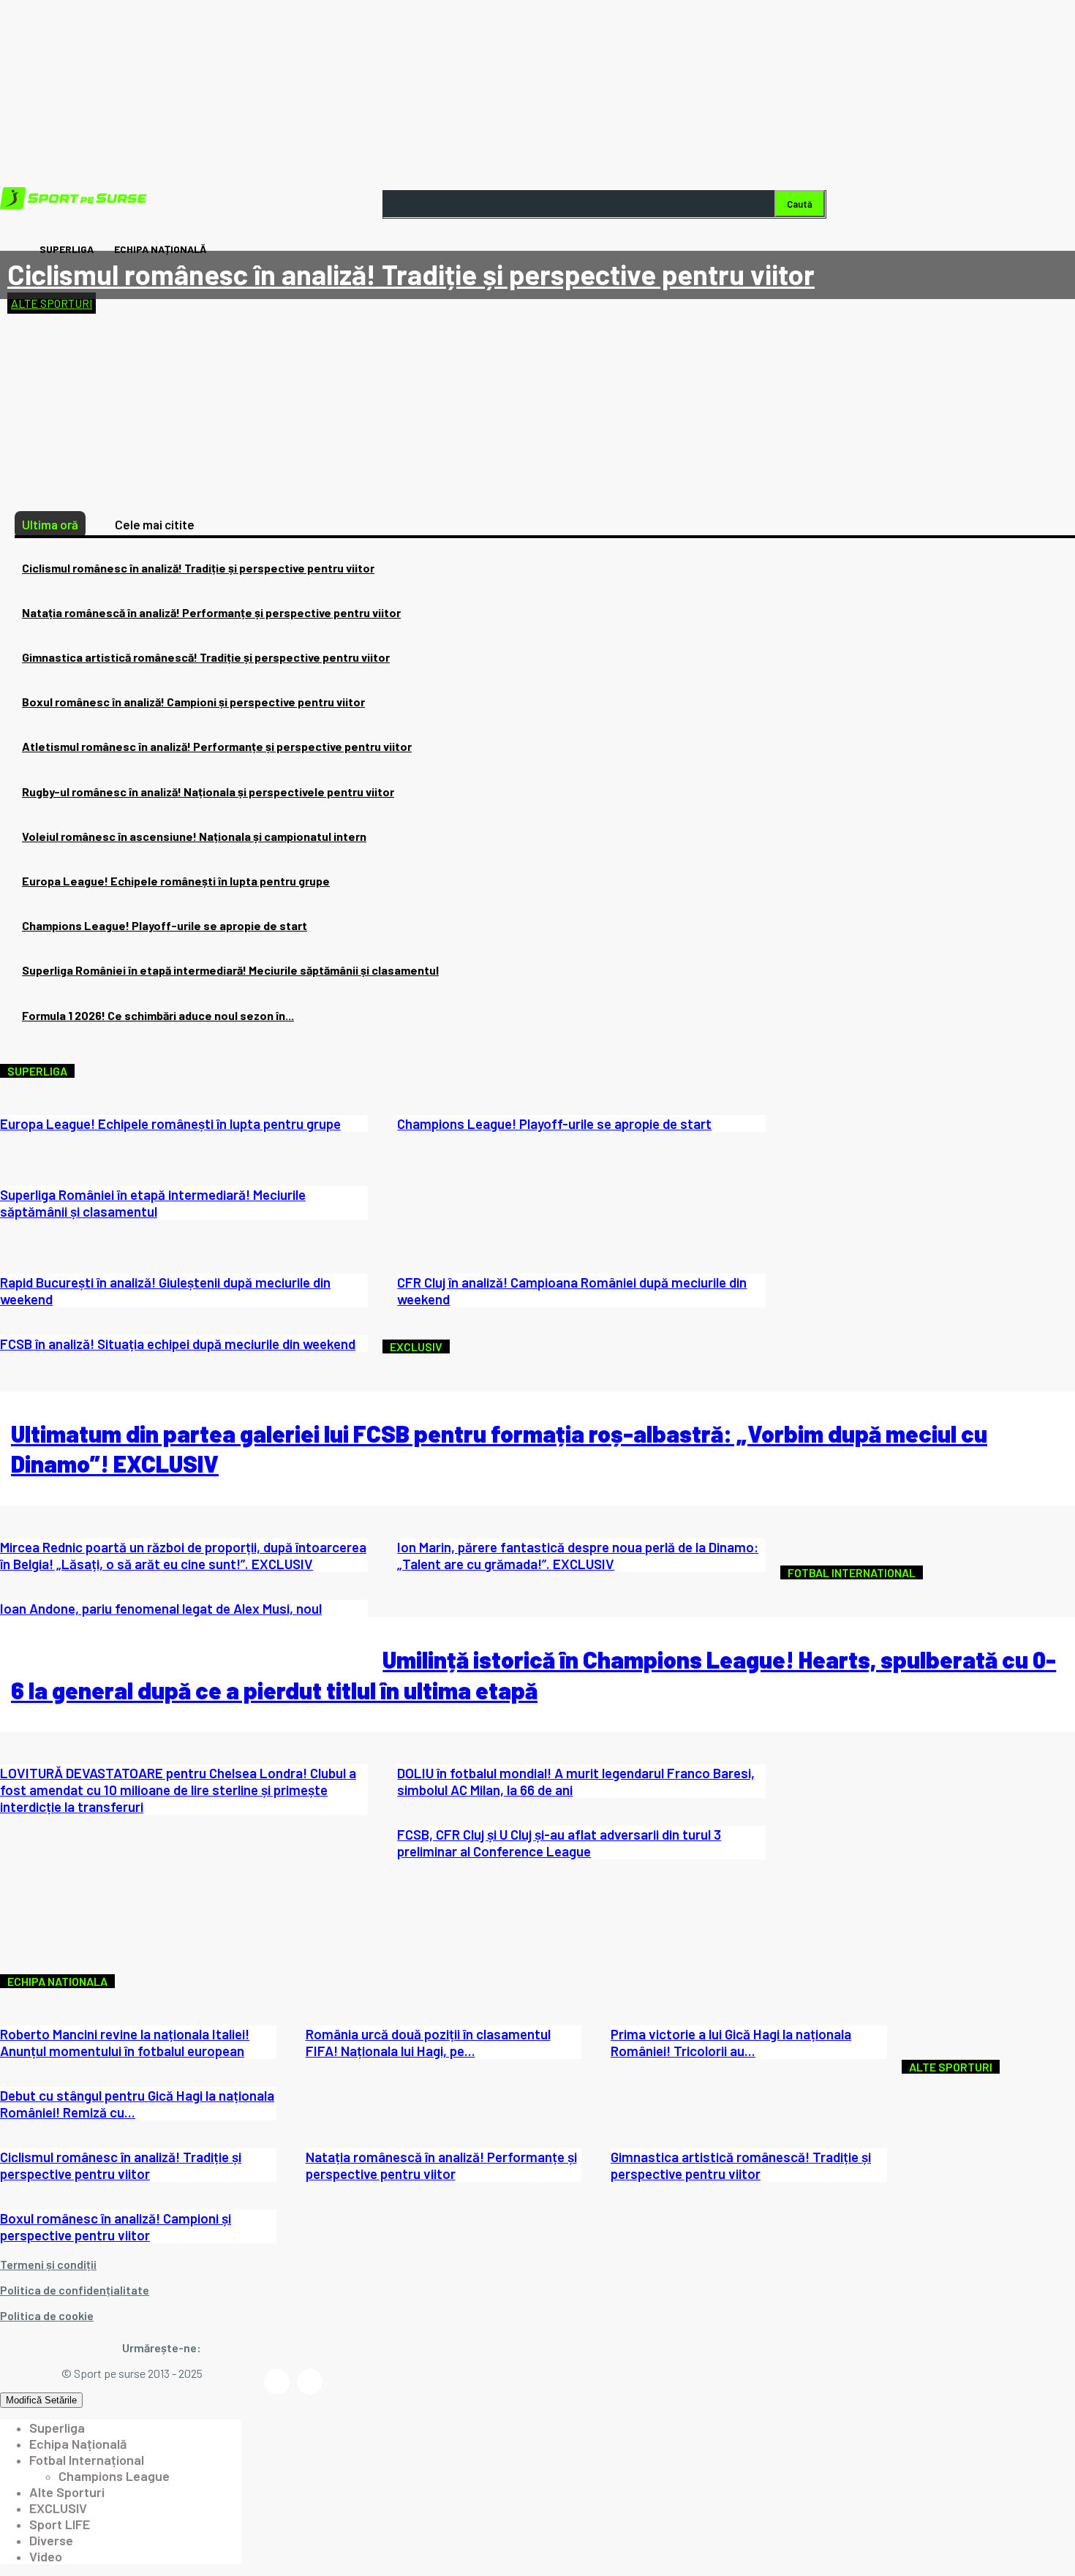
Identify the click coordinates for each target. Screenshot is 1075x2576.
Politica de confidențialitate (75, 2290)
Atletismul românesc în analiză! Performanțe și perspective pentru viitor (217, 746)
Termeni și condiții (48, 2264)
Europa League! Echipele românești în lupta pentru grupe (176, 881)
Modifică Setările (41, 2400)
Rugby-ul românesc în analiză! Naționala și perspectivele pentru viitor (208, 792)
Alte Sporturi (52, 303)
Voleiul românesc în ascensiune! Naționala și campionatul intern (194, 836)
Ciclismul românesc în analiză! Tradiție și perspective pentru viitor (411, 274)
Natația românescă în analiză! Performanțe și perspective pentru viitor (211, 612)
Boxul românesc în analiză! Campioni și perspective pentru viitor (193, 702)
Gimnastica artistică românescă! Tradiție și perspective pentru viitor (206, 657)
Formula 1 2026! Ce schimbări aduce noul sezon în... (158, 1015)
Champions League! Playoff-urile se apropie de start (165, 925)
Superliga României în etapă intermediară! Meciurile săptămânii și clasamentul (230, 970)
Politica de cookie (47, 2315)
